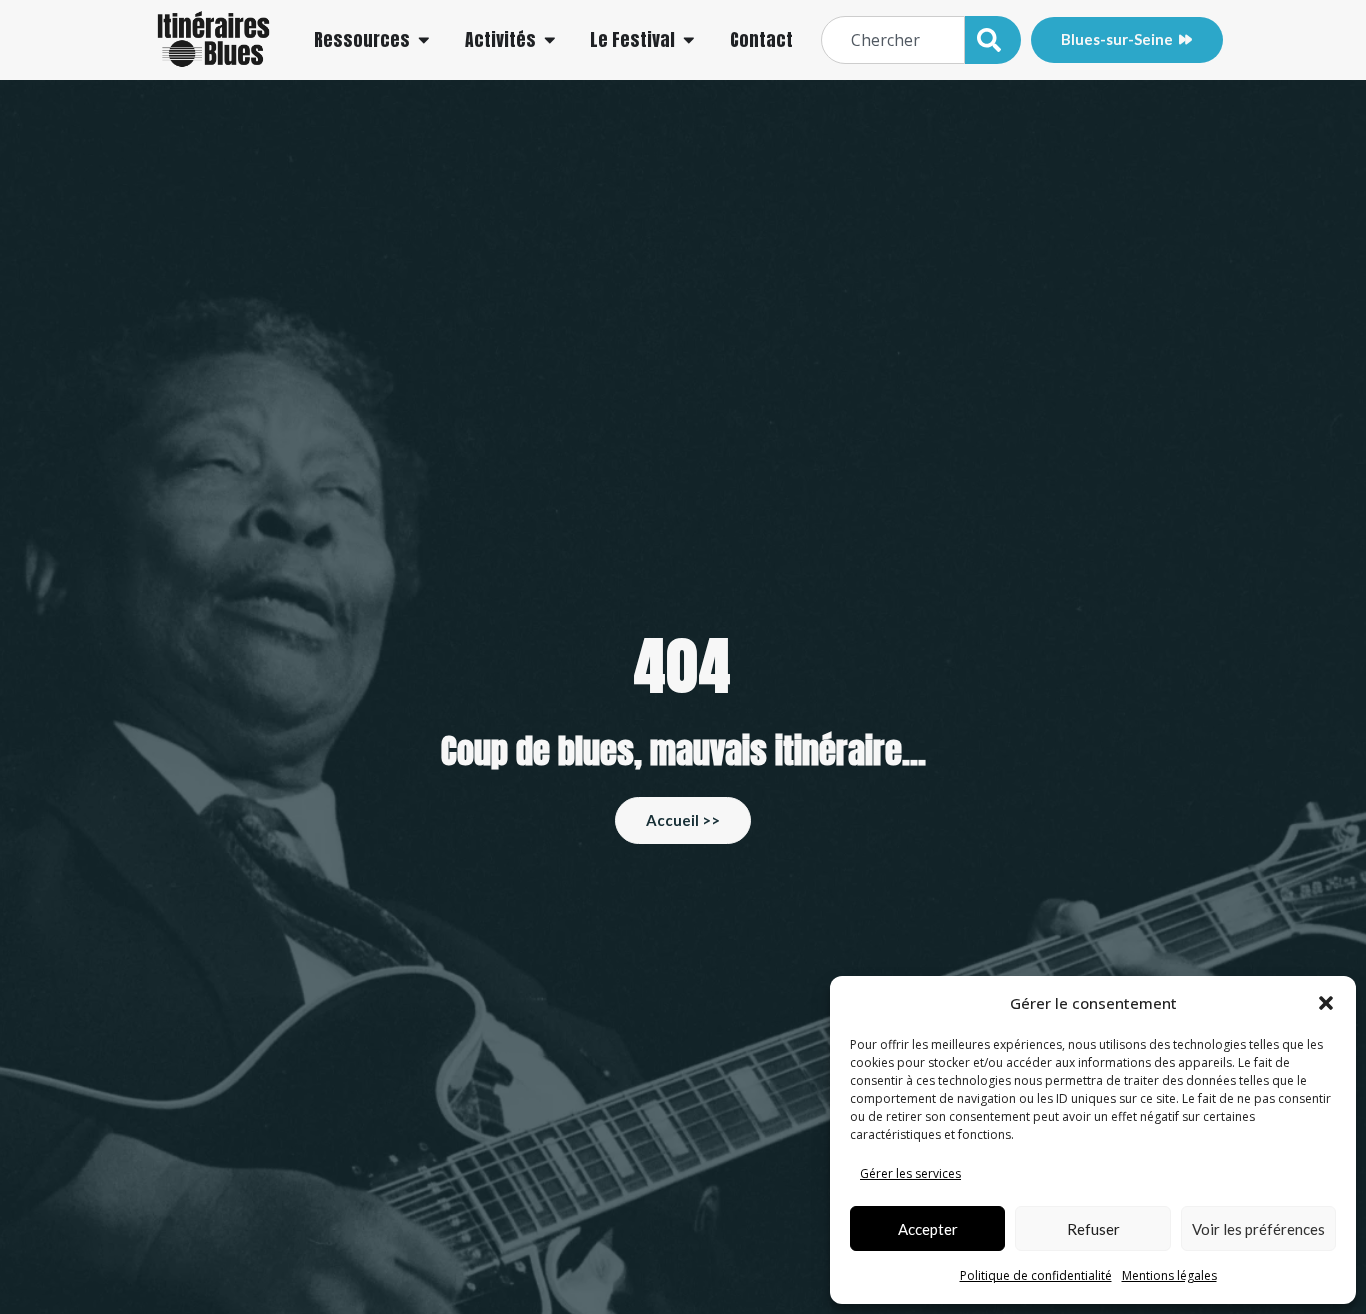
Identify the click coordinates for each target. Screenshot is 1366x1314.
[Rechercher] (993, 40)
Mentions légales (1169, 1275)
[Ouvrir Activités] (550, 40)
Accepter (928, 1229)
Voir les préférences (1258, 1229)
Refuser (1093, 1229)
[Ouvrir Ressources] (424, 40)
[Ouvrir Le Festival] (689, 40)
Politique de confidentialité (1036, 1275)
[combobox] (893, 40)
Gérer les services (910, 1173)
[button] (1326, 1003)
